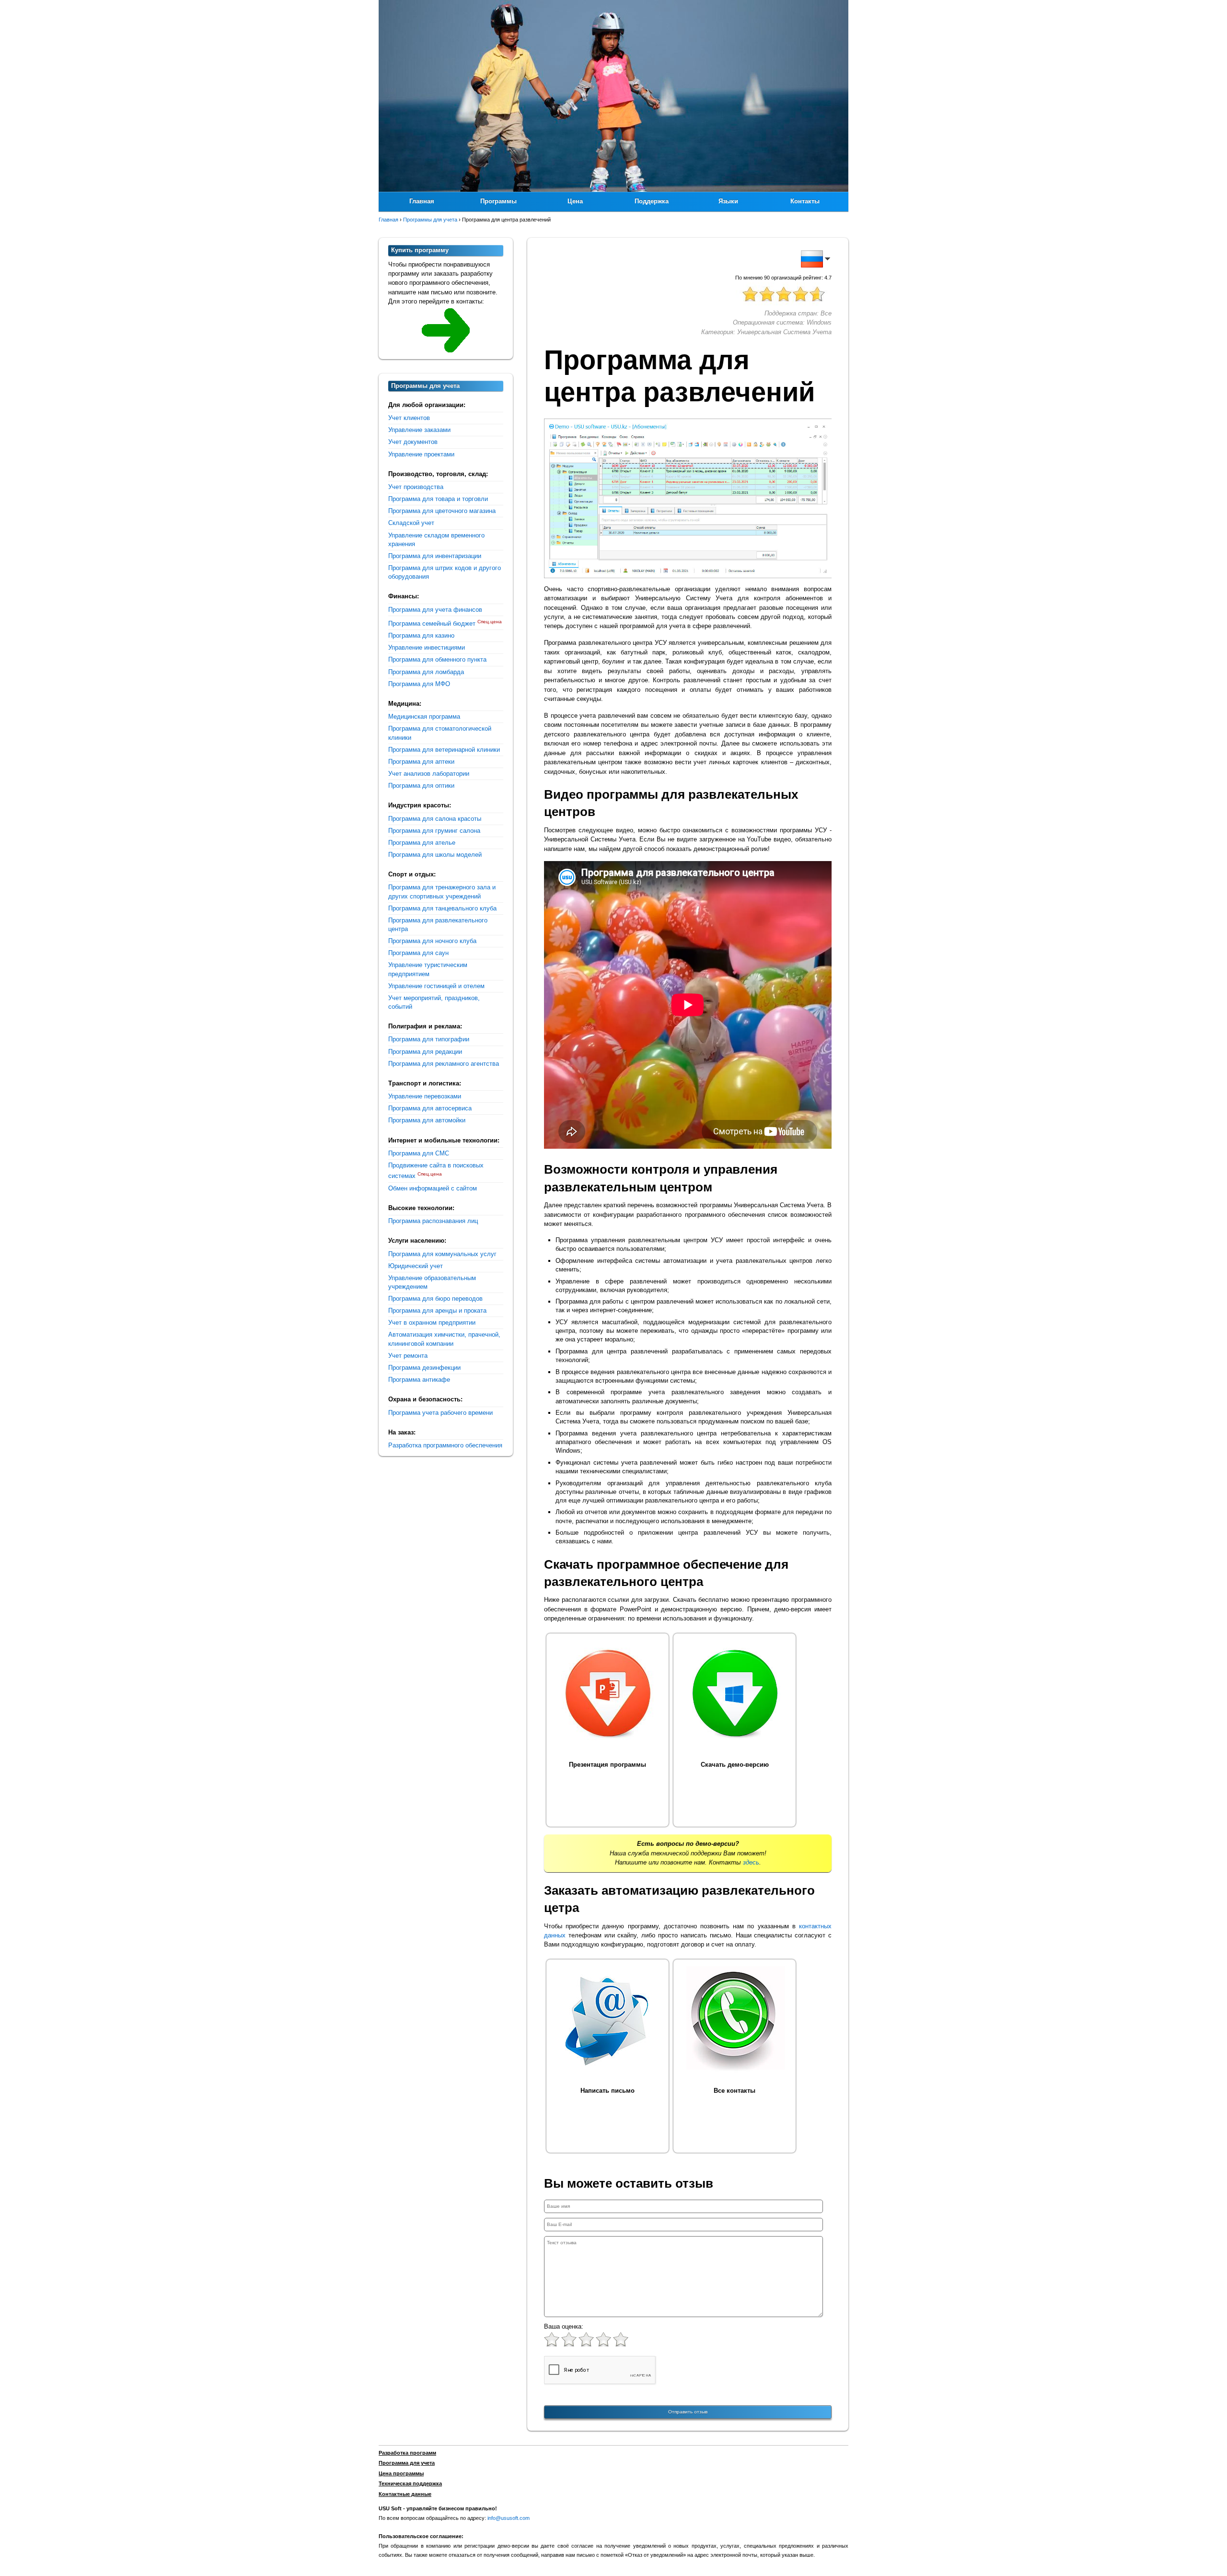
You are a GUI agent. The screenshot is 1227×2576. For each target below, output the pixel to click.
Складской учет (411, 523)
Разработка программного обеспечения (445, 1445)
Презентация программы (608, 1765)
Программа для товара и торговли (438, 499)
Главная (422, 201)
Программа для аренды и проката (437, 1311)
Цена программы (401, 2473)
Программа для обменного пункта (437, 659)
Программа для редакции (425, 1052)
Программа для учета (407, 2463)
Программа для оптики (421, 786)
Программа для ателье (422, 843)
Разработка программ (407, 2453)
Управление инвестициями (427, 647)
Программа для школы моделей (435, 855)
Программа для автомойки (427, 1120)
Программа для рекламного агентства (444, 1064)
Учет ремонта (408, 1356)
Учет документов (413, 442)
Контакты (805, 201)
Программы (498, 201)
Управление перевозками (425, 1096)
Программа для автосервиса (430, 1108)
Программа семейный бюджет (432, 624)
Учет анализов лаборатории (429, 774)
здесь (751, 1862)
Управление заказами (419, 430)
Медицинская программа (424, 717)
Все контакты (735, 2091)
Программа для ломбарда (426, 672)
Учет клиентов (409, 418)
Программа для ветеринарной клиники (444, 750)
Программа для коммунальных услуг (442, 1254)
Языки (728, 201)
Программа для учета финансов (435, 610)
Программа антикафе (419, 1380)
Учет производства (416, 487)
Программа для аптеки (421, 762)
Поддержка (652, 201)
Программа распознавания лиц (433, 1221)
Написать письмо (608, 2091)
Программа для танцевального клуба (442, 908)
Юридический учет (416, 1266)
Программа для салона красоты (435, 819)
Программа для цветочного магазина (442, 511)
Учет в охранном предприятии (432, 1323)
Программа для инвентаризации (435, 556)
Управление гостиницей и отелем (436, 986)
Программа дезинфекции (424, 1368)
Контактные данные (405, 2494)
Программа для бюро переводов (435, 1299)
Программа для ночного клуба (432, 941)
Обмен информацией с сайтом (433, 1188)
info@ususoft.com (509, 2518)
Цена (575, 201)
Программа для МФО (419, 684)
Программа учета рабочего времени (440, 1413)
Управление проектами (421, 454)
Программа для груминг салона (434, 831)
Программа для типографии (429, 1039)
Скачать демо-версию (735, 1765)
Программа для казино (421, 635)
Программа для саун (418, 953)
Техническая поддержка (410, 2483)
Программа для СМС (419, 1153)
